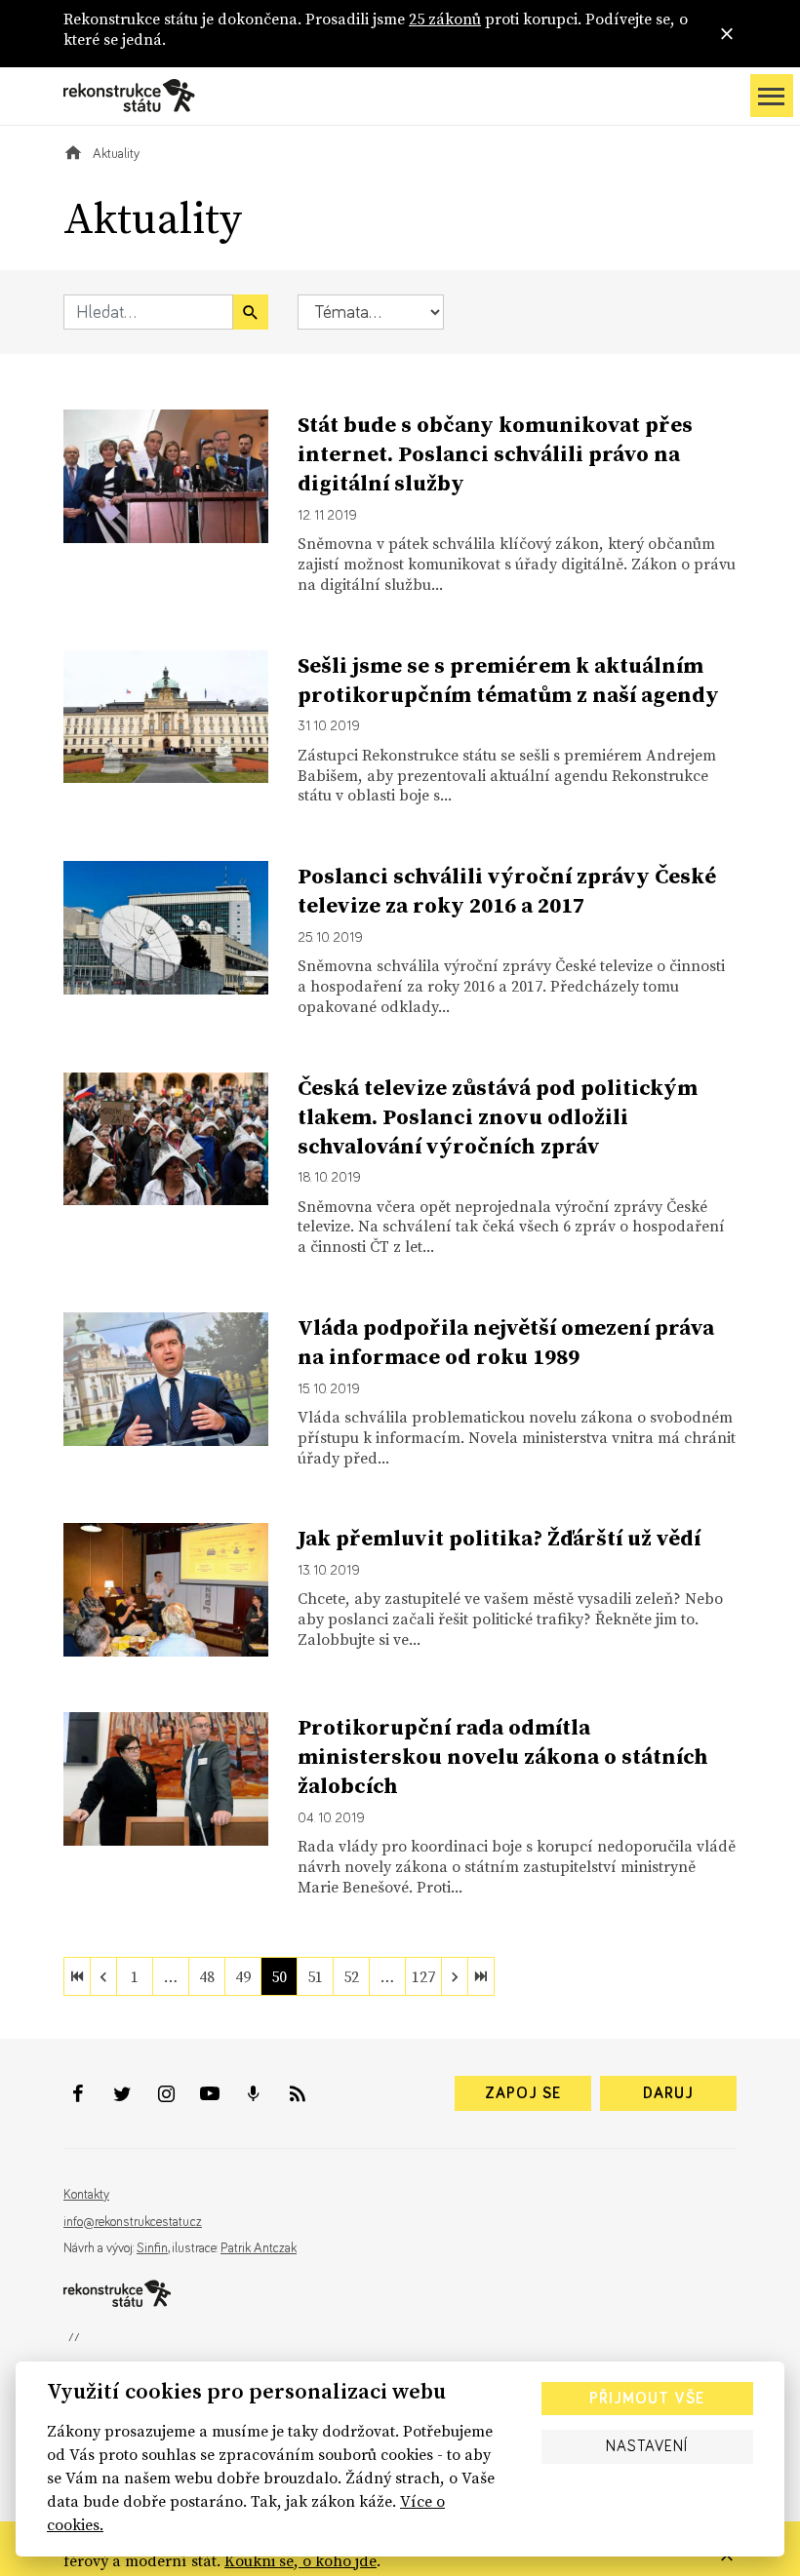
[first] (77, 1976)
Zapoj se (523, 2093)
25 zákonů (445, 19)
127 (423, 1976)
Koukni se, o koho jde (300, 2560)
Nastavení (647, 2446)
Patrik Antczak (259, 2248)
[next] (455, 1976)
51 (315, 1976)
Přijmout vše (647, 2399)
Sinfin (152, 2248)
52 (351, 1976)
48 (207, 1976)
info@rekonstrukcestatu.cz (133, 2222)
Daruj (668, 2093)
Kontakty (86, 2195)
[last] (481, 1976)
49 (243, 1976)
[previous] (103, 1976)
